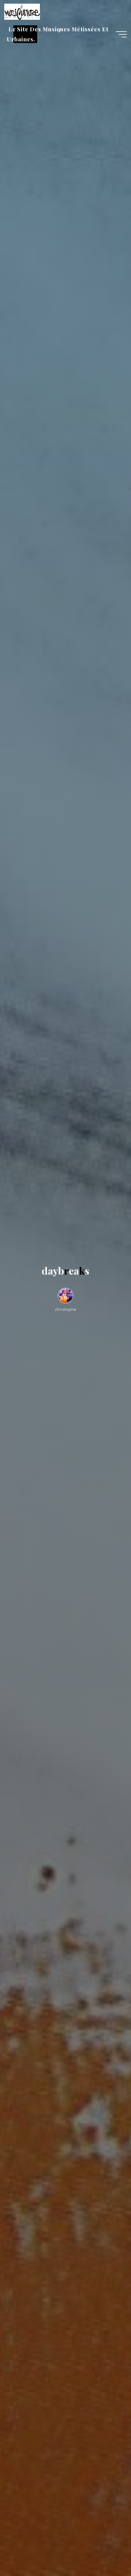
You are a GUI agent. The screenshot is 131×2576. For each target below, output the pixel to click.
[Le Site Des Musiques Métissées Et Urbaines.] (22, 11)
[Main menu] (121, 34)
